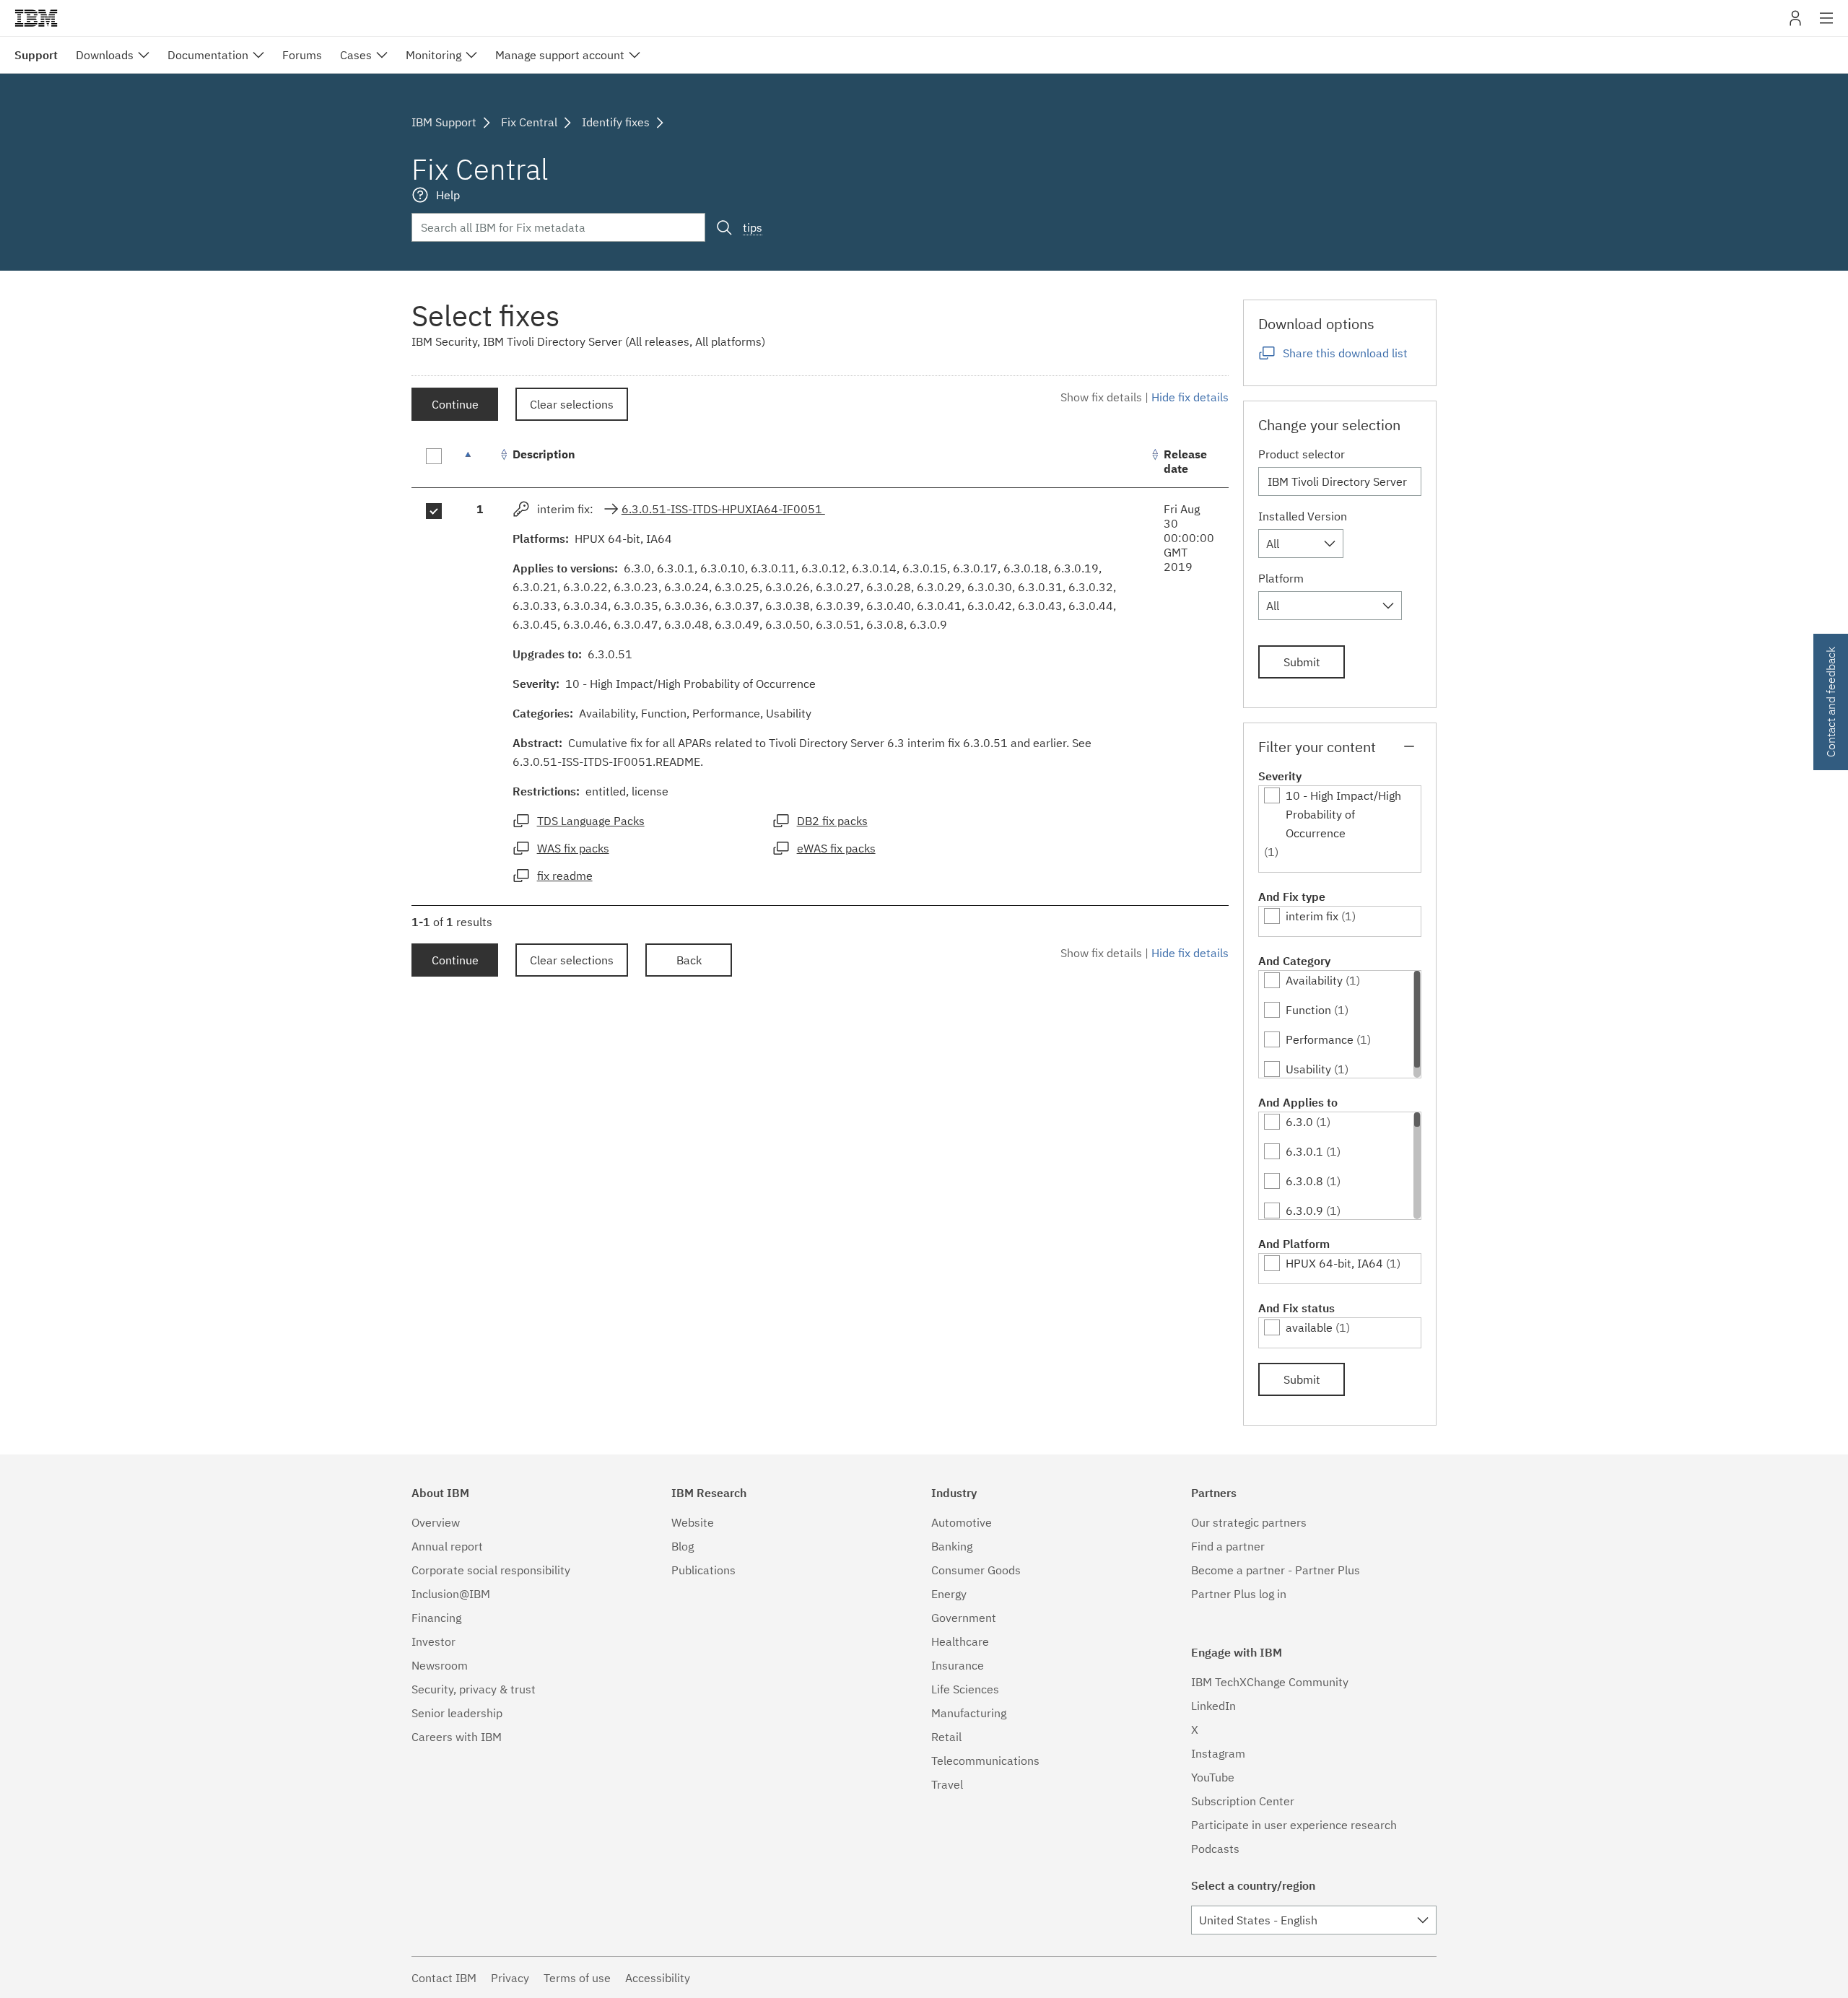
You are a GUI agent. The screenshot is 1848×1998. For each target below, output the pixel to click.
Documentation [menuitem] (208, 55)
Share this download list (1345, 353)
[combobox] (1301, 544)
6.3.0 (1299, 1122)
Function (1308, 1010)
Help (448, 195)
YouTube (1213, 1777)
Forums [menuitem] (302, 55)
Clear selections (572, 404)
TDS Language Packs (591, 821)
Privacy (510, 1978)
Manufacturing (969, 1713)
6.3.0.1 (1304, 1151)
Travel (947, 1784)
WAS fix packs (573, 848)
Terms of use (577, 1978)
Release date (1185, 461)
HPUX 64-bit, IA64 (1334, 1263)
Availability (1314, 980)
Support (36, 55)
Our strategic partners (1249, 1522)
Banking (952, 1546)
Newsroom (440, 1665)
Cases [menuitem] (356, 55)
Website (693, 1522)
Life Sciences (965, 1689)
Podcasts (1215, 1849)
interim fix (1312, 916)
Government (964, 1618)
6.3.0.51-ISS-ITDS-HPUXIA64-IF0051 (723, 509)
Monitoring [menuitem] (433, 55)
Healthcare (960, 1641)
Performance (1320, 1039)
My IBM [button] (1795, 23)
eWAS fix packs (836, 848)
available (1309, 1327)
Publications (703, 1570)
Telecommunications (985, 1761)
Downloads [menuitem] (105, 55)
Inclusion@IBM (451, 1594)
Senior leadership (457, 1713)
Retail (946, 1737)
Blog (683, 1546)
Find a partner (1228, 1546)
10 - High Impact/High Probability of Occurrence (1343, 814)
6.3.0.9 (1304, 1210)
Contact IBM (444, 1978)
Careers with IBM (457, 1737)
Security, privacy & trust (474, 1689)
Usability (1308, 1069)
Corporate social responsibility (491, 1570)
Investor (433, 1641)
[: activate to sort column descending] (480, 462)
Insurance (958, 1665)
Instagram (1218, 1753)
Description (544, 454)
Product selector (1302, 454)
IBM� (36, 18)
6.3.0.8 (1304, 1181)
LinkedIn (1213, 1706)
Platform (1281, 578)
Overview (436, 1522)
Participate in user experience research (1294, 1825)
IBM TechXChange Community (1270, 1682)
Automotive (962, 1522)
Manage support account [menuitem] (560, 55)
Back (689, 960)
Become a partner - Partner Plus (1276, 1570)
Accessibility (658, 1978)
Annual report (447, 1546)
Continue (455, 404)
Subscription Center (1243, 1801)
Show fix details (1101, 397)
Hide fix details (1190, 397)
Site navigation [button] (1827, 25)
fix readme (565, 876)
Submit (1302, 662)
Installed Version (1303, 516)
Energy (949, 1594)
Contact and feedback (1831, 702)
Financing (436, 1618)
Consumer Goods (976, 1570)
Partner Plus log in (1239, 1594)
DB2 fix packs (832, 821)
